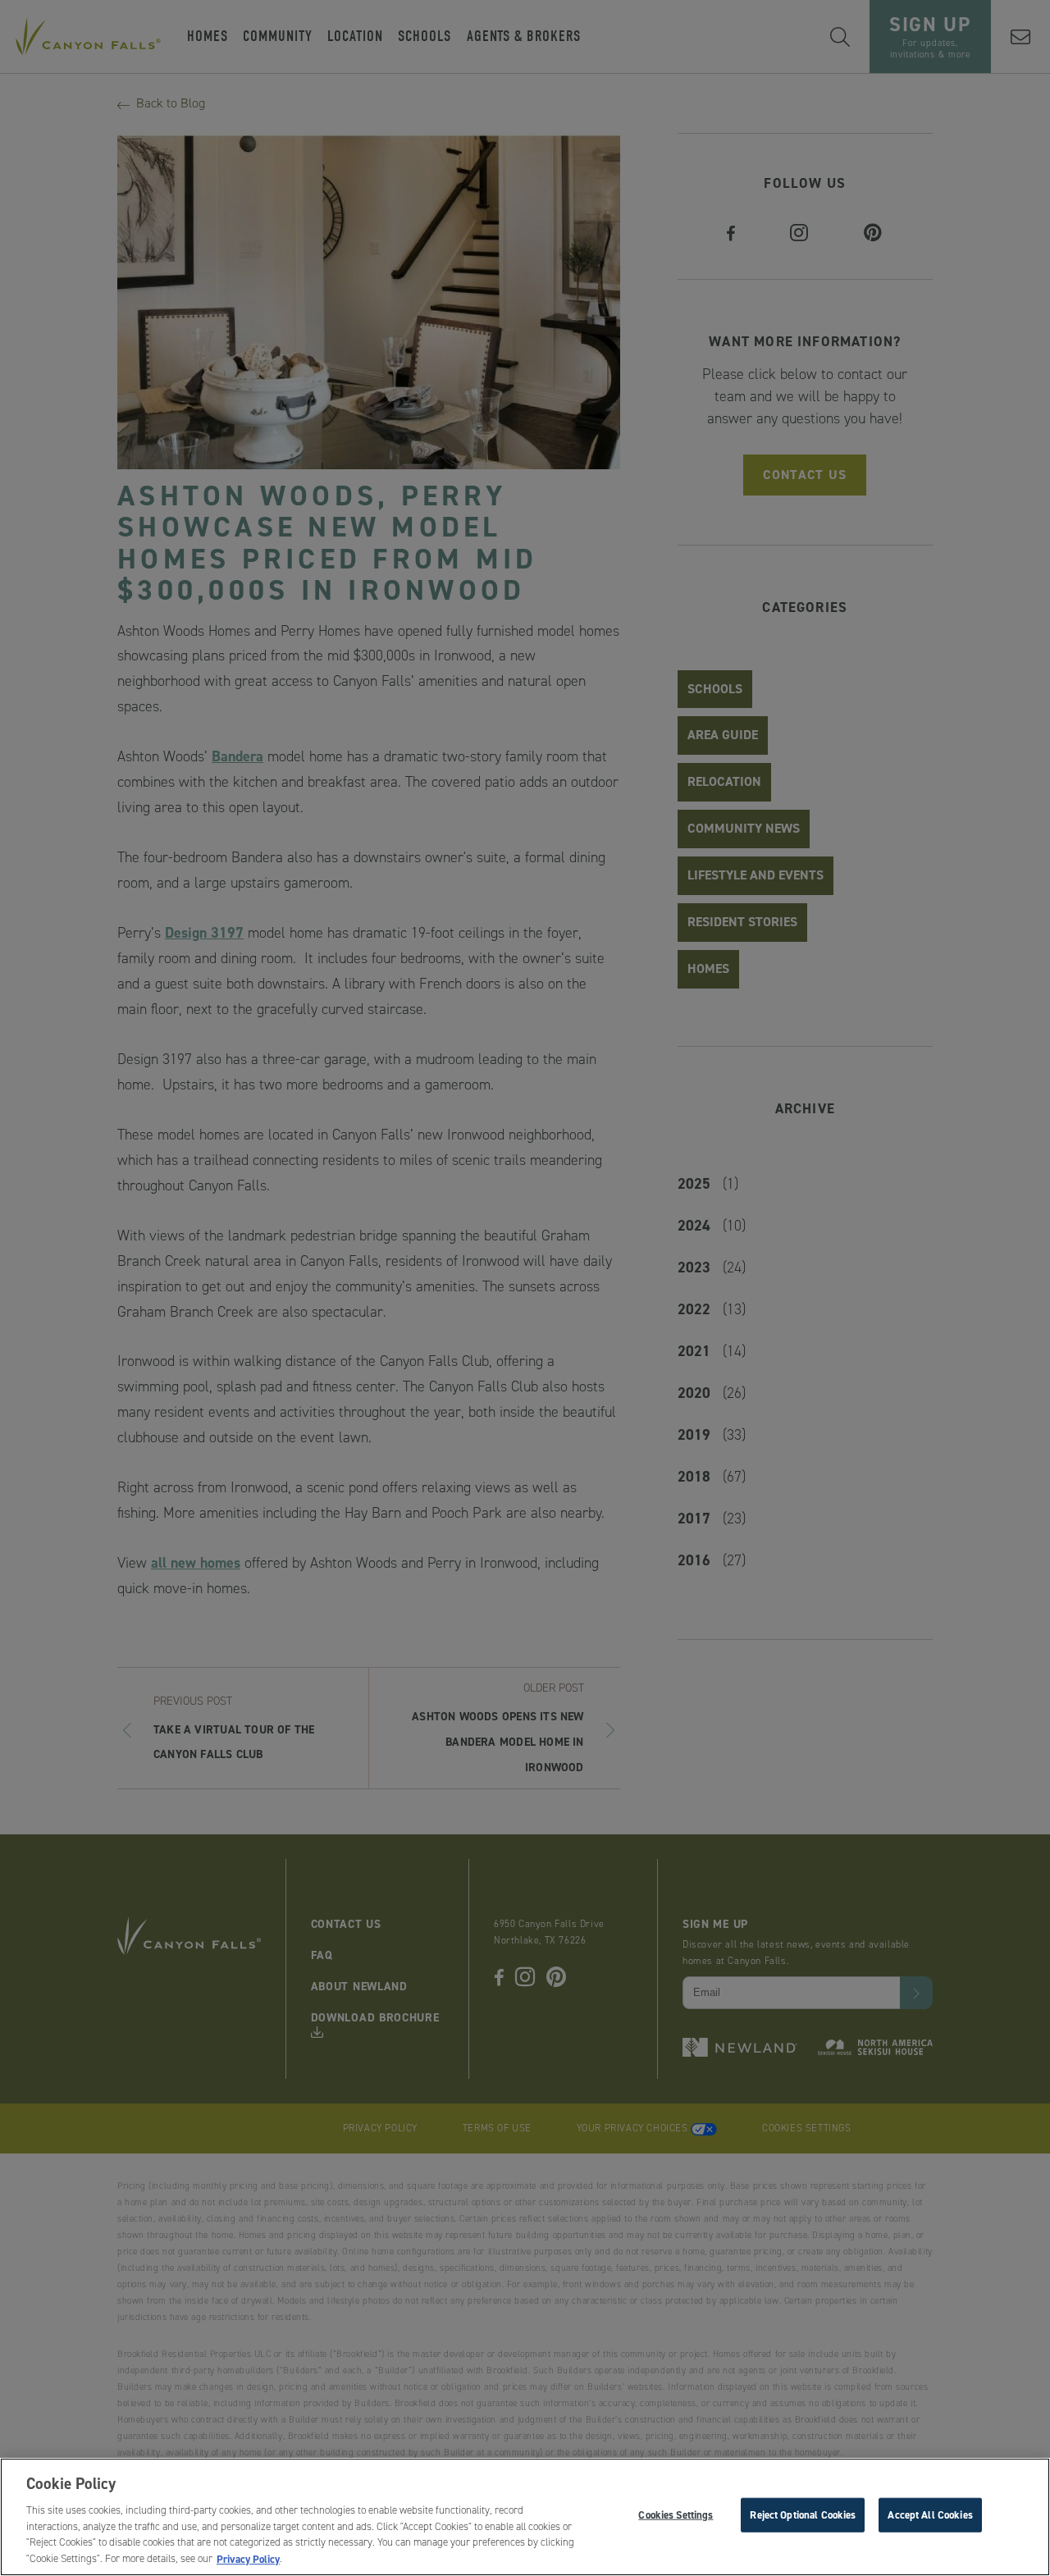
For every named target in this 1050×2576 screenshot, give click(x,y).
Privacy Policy (248, 2558)
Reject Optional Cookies (803, 2515)
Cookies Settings (676, 2515)
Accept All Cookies (930, 2515)
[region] (525, 2517)
